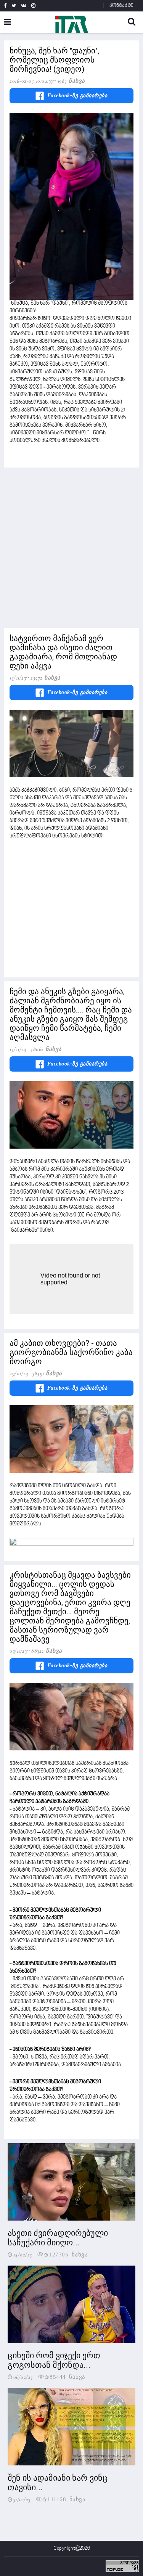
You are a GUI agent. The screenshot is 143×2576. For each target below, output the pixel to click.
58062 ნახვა (46, 1049)
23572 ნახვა (46, 678)
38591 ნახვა (47, 1373)
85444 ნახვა (67, 2376)
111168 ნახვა (66, 2499)
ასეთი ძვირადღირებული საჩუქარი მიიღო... (58, 2238)
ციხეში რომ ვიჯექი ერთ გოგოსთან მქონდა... (54, 2360)
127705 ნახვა (68, 2254)
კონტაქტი (121, 6)
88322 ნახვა (47, 1651)
